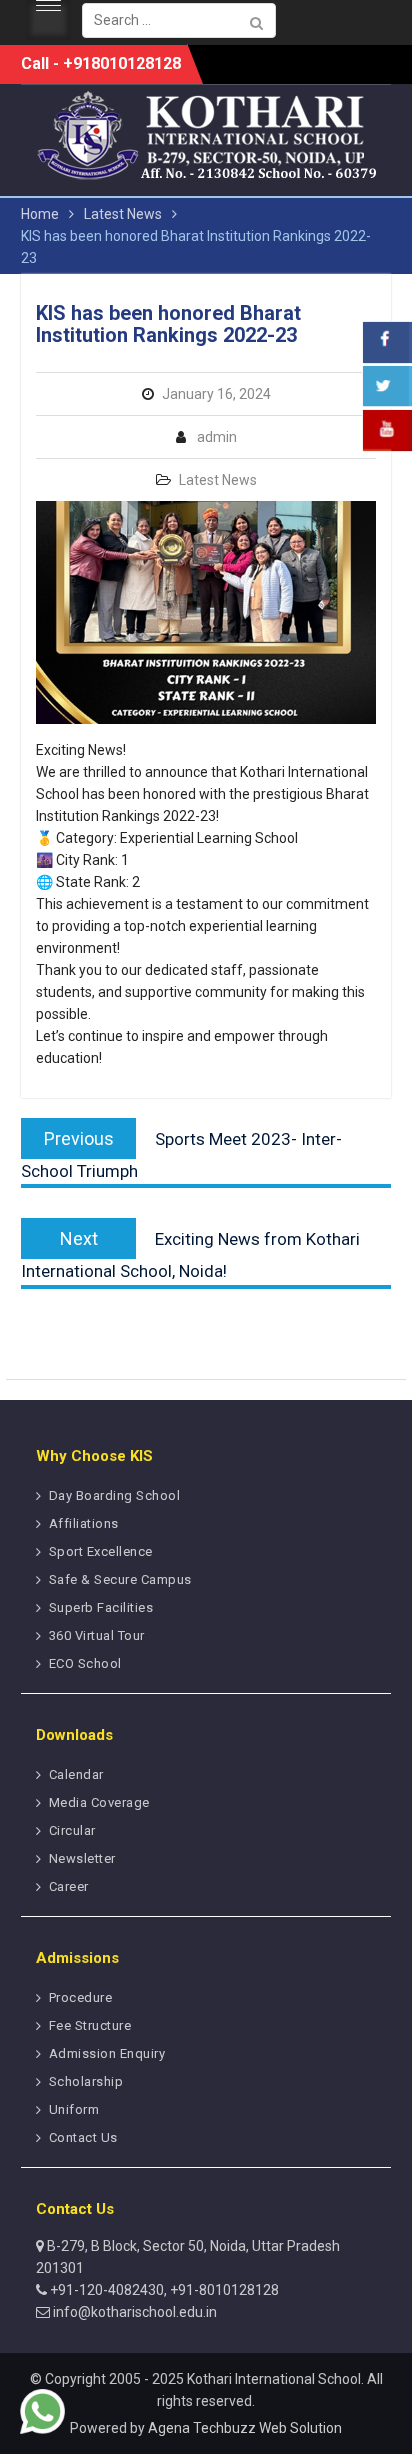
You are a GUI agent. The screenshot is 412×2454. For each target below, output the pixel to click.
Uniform (74, 2109)
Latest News (218, 480)
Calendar (76, 1774)
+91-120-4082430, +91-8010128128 (163, 2290)
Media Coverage (99, 1802)
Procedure (81, 1997)
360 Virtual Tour (97, 1635)
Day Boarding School (115, 1495)
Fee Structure (90, 2025)
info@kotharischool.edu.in (133, 2312)
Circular (72, 1830)
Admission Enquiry (107, 2053)
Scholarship (86, 2081)
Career (69, 1886)
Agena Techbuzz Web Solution (245, 2428)
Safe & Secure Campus (120, 1579)
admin (217, 437)
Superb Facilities (101, 1607)
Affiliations (84, 1523)
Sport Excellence (101, 1551)
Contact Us (83, 2137)
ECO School (85, 1663)
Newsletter (82, 1858)
